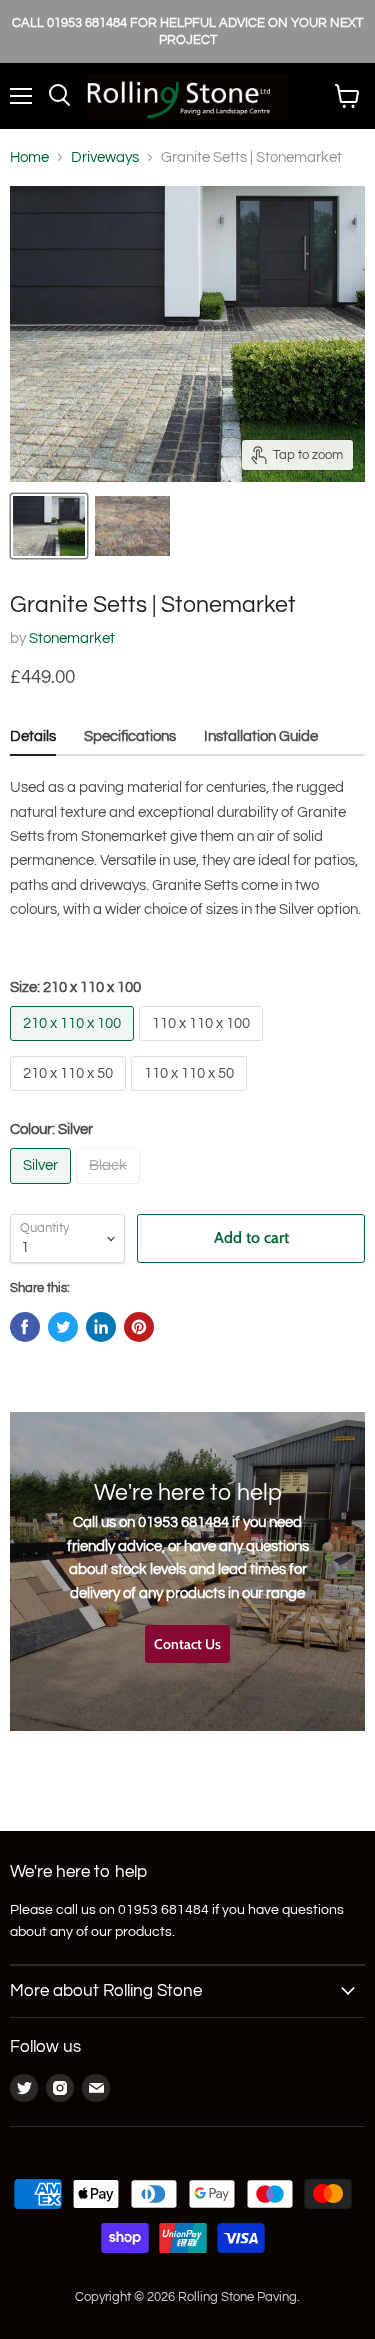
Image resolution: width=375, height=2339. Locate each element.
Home (29, 157)
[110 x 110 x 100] (203, 1046)
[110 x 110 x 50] (191, 1096)
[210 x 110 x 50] (70, 1096)
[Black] (110, 1189)
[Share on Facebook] (25, 1327)
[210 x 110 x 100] (74, 1046)
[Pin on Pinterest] (139, 1327)
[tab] (261, 739)
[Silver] (43, 1189)
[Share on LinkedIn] (101, 1327)
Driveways (105, 157)
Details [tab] (33, 736)
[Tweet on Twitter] (63, 1327)
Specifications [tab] (130, 736)
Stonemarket (72, 638)
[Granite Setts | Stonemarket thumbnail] (49, 526)
